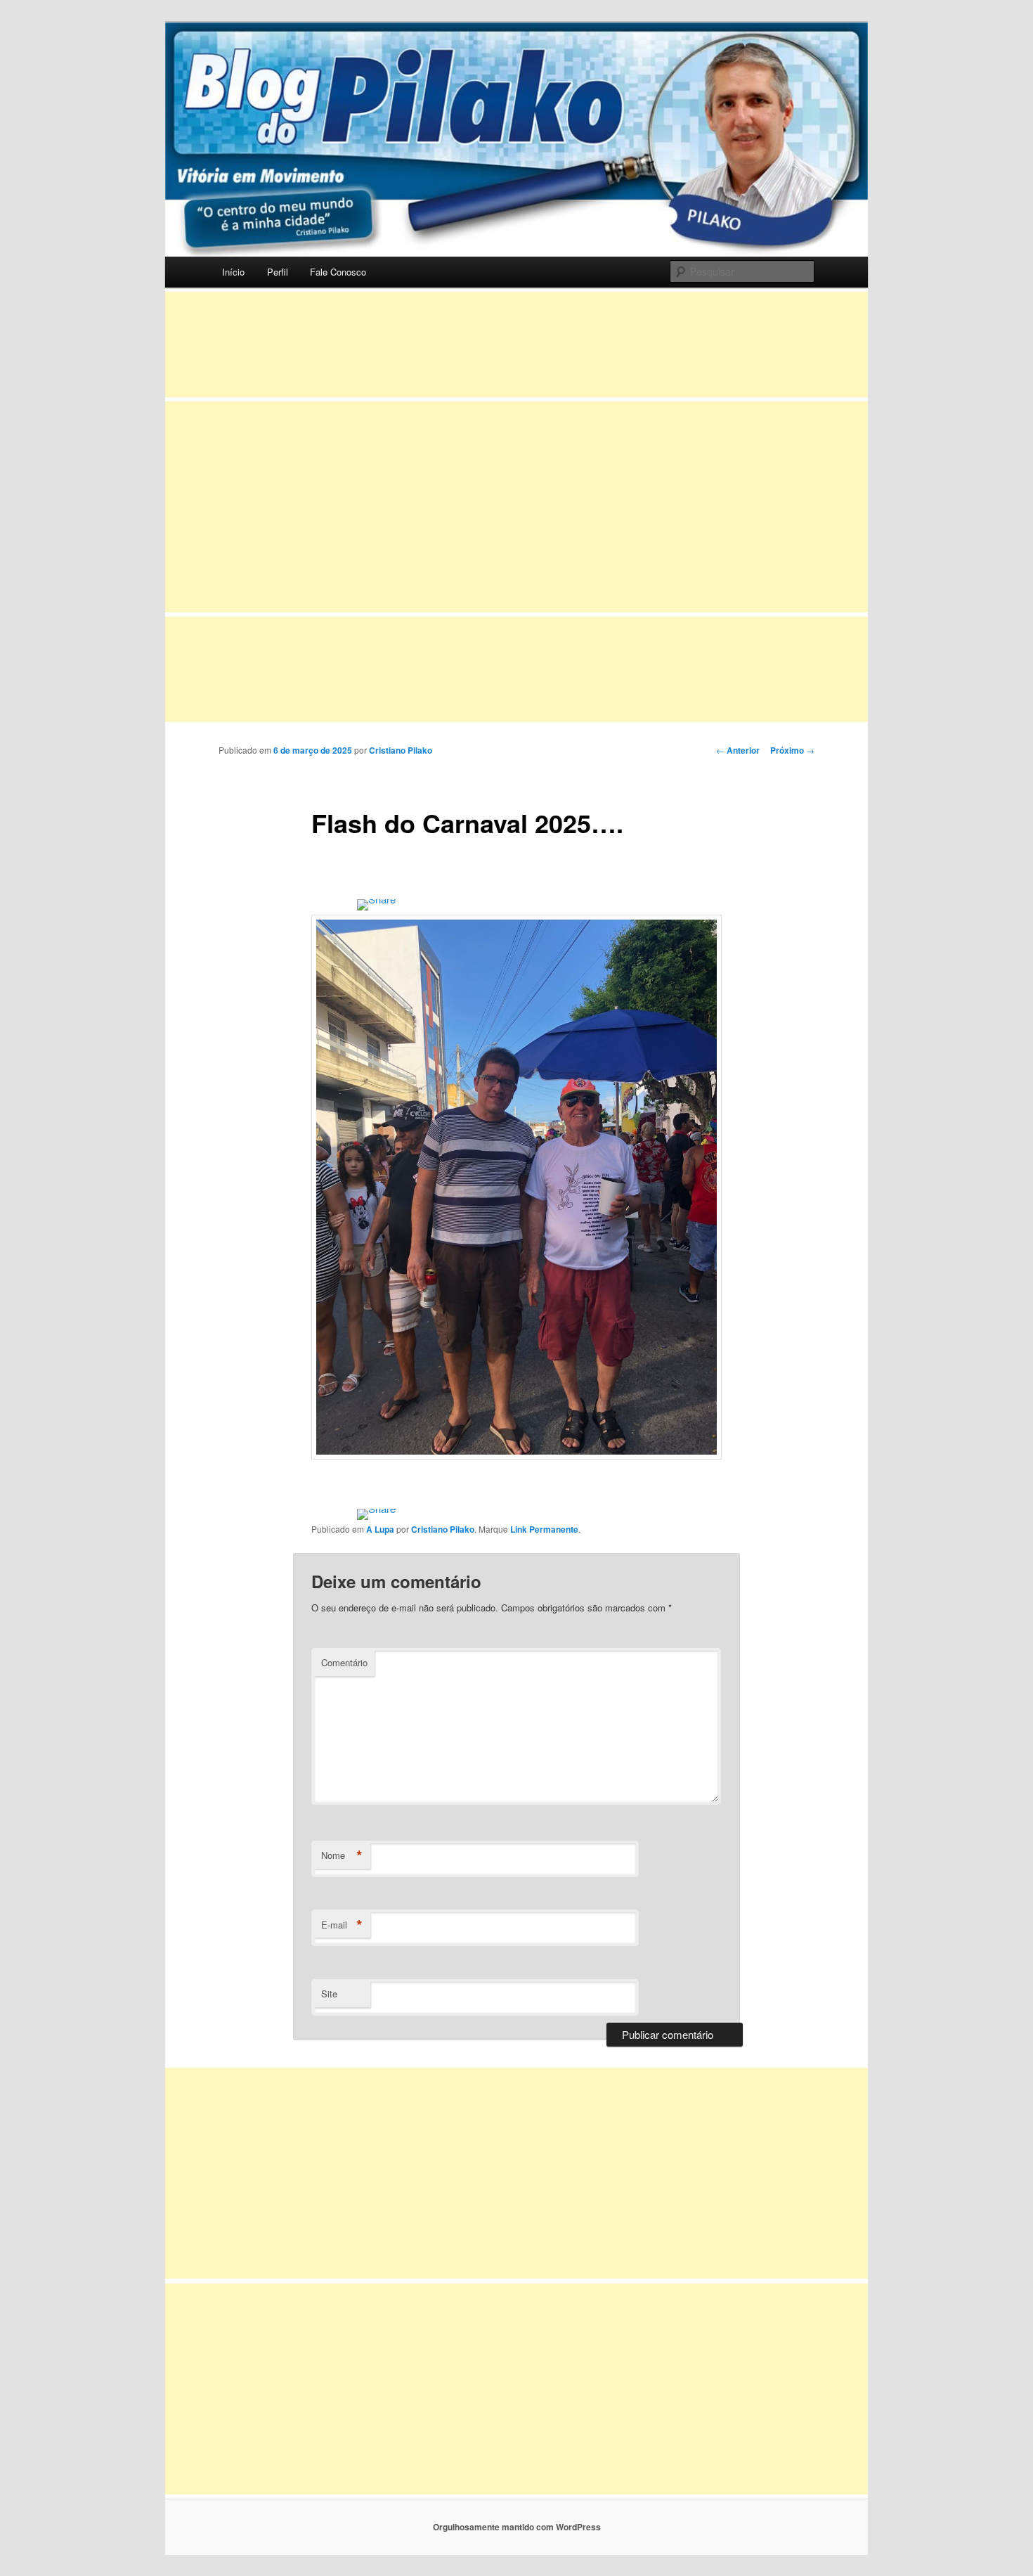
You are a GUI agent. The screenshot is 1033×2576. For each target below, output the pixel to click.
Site (329, 1994)
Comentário (344, 1662)
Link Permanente (544, 1529)
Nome (342, 1855)
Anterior (738, 750)
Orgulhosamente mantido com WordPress (517, 2527)
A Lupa (380, 1529)
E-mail (342, 1925)
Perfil (278, 272)
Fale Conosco (338, 272)
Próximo (792, 750)
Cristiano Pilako (401, 750)
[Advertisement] (516, 344)
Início (233, 272)
